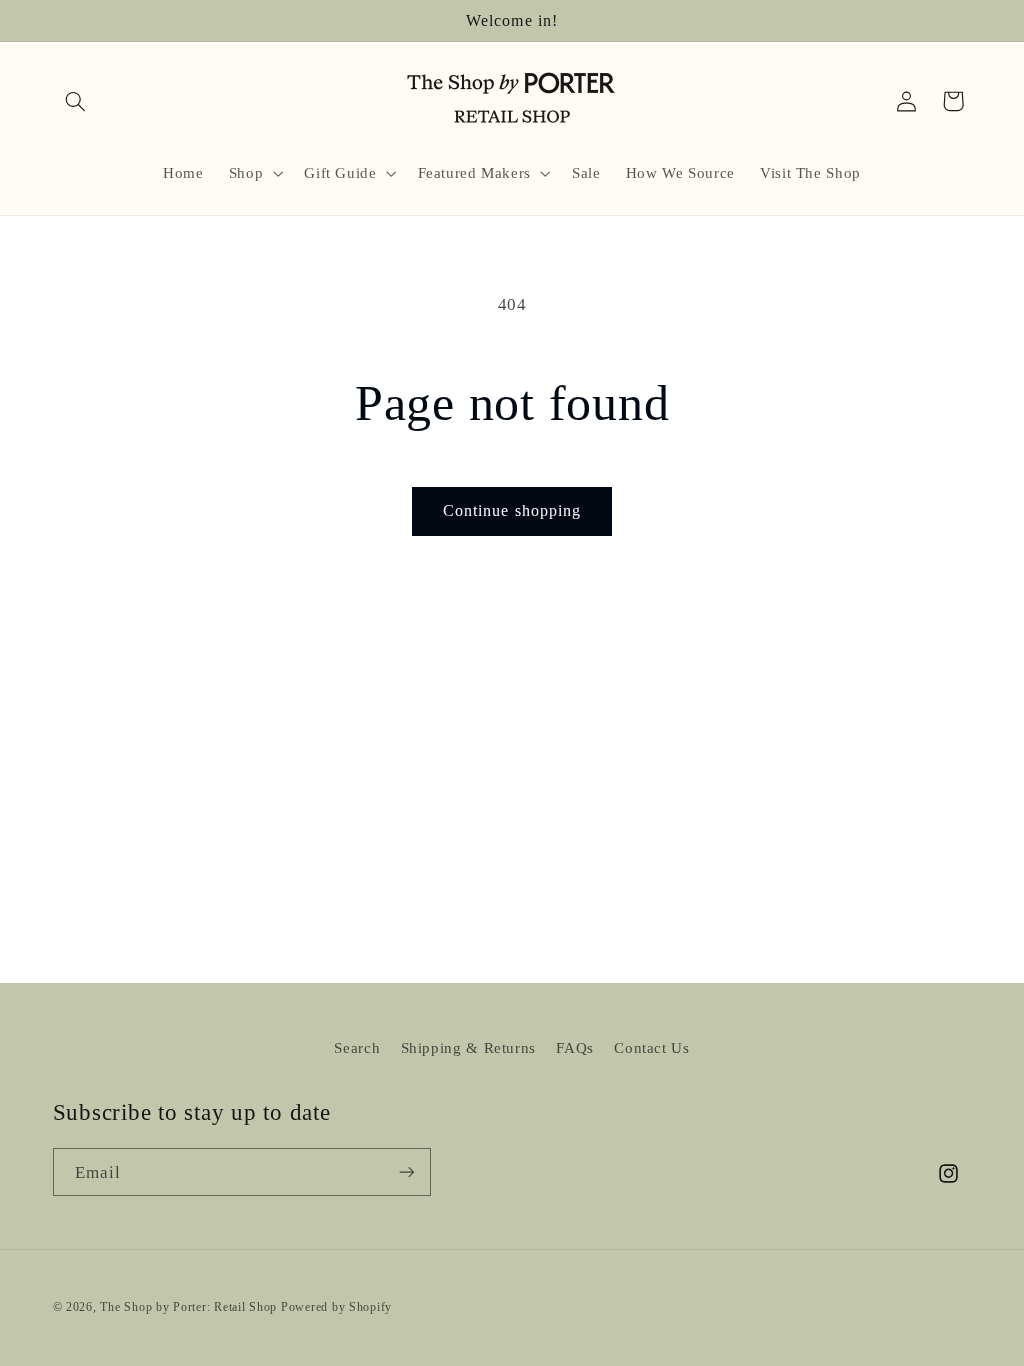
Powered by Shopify (336, 1307)
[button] (76, 101)
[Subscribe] (406, 1172)
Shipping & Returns (468, 1048)
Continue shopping (512, 510)
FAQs (575, 1048)
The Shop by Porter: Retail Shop (188, 1307)
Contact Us (651, 1048)
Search (357, 1048)
